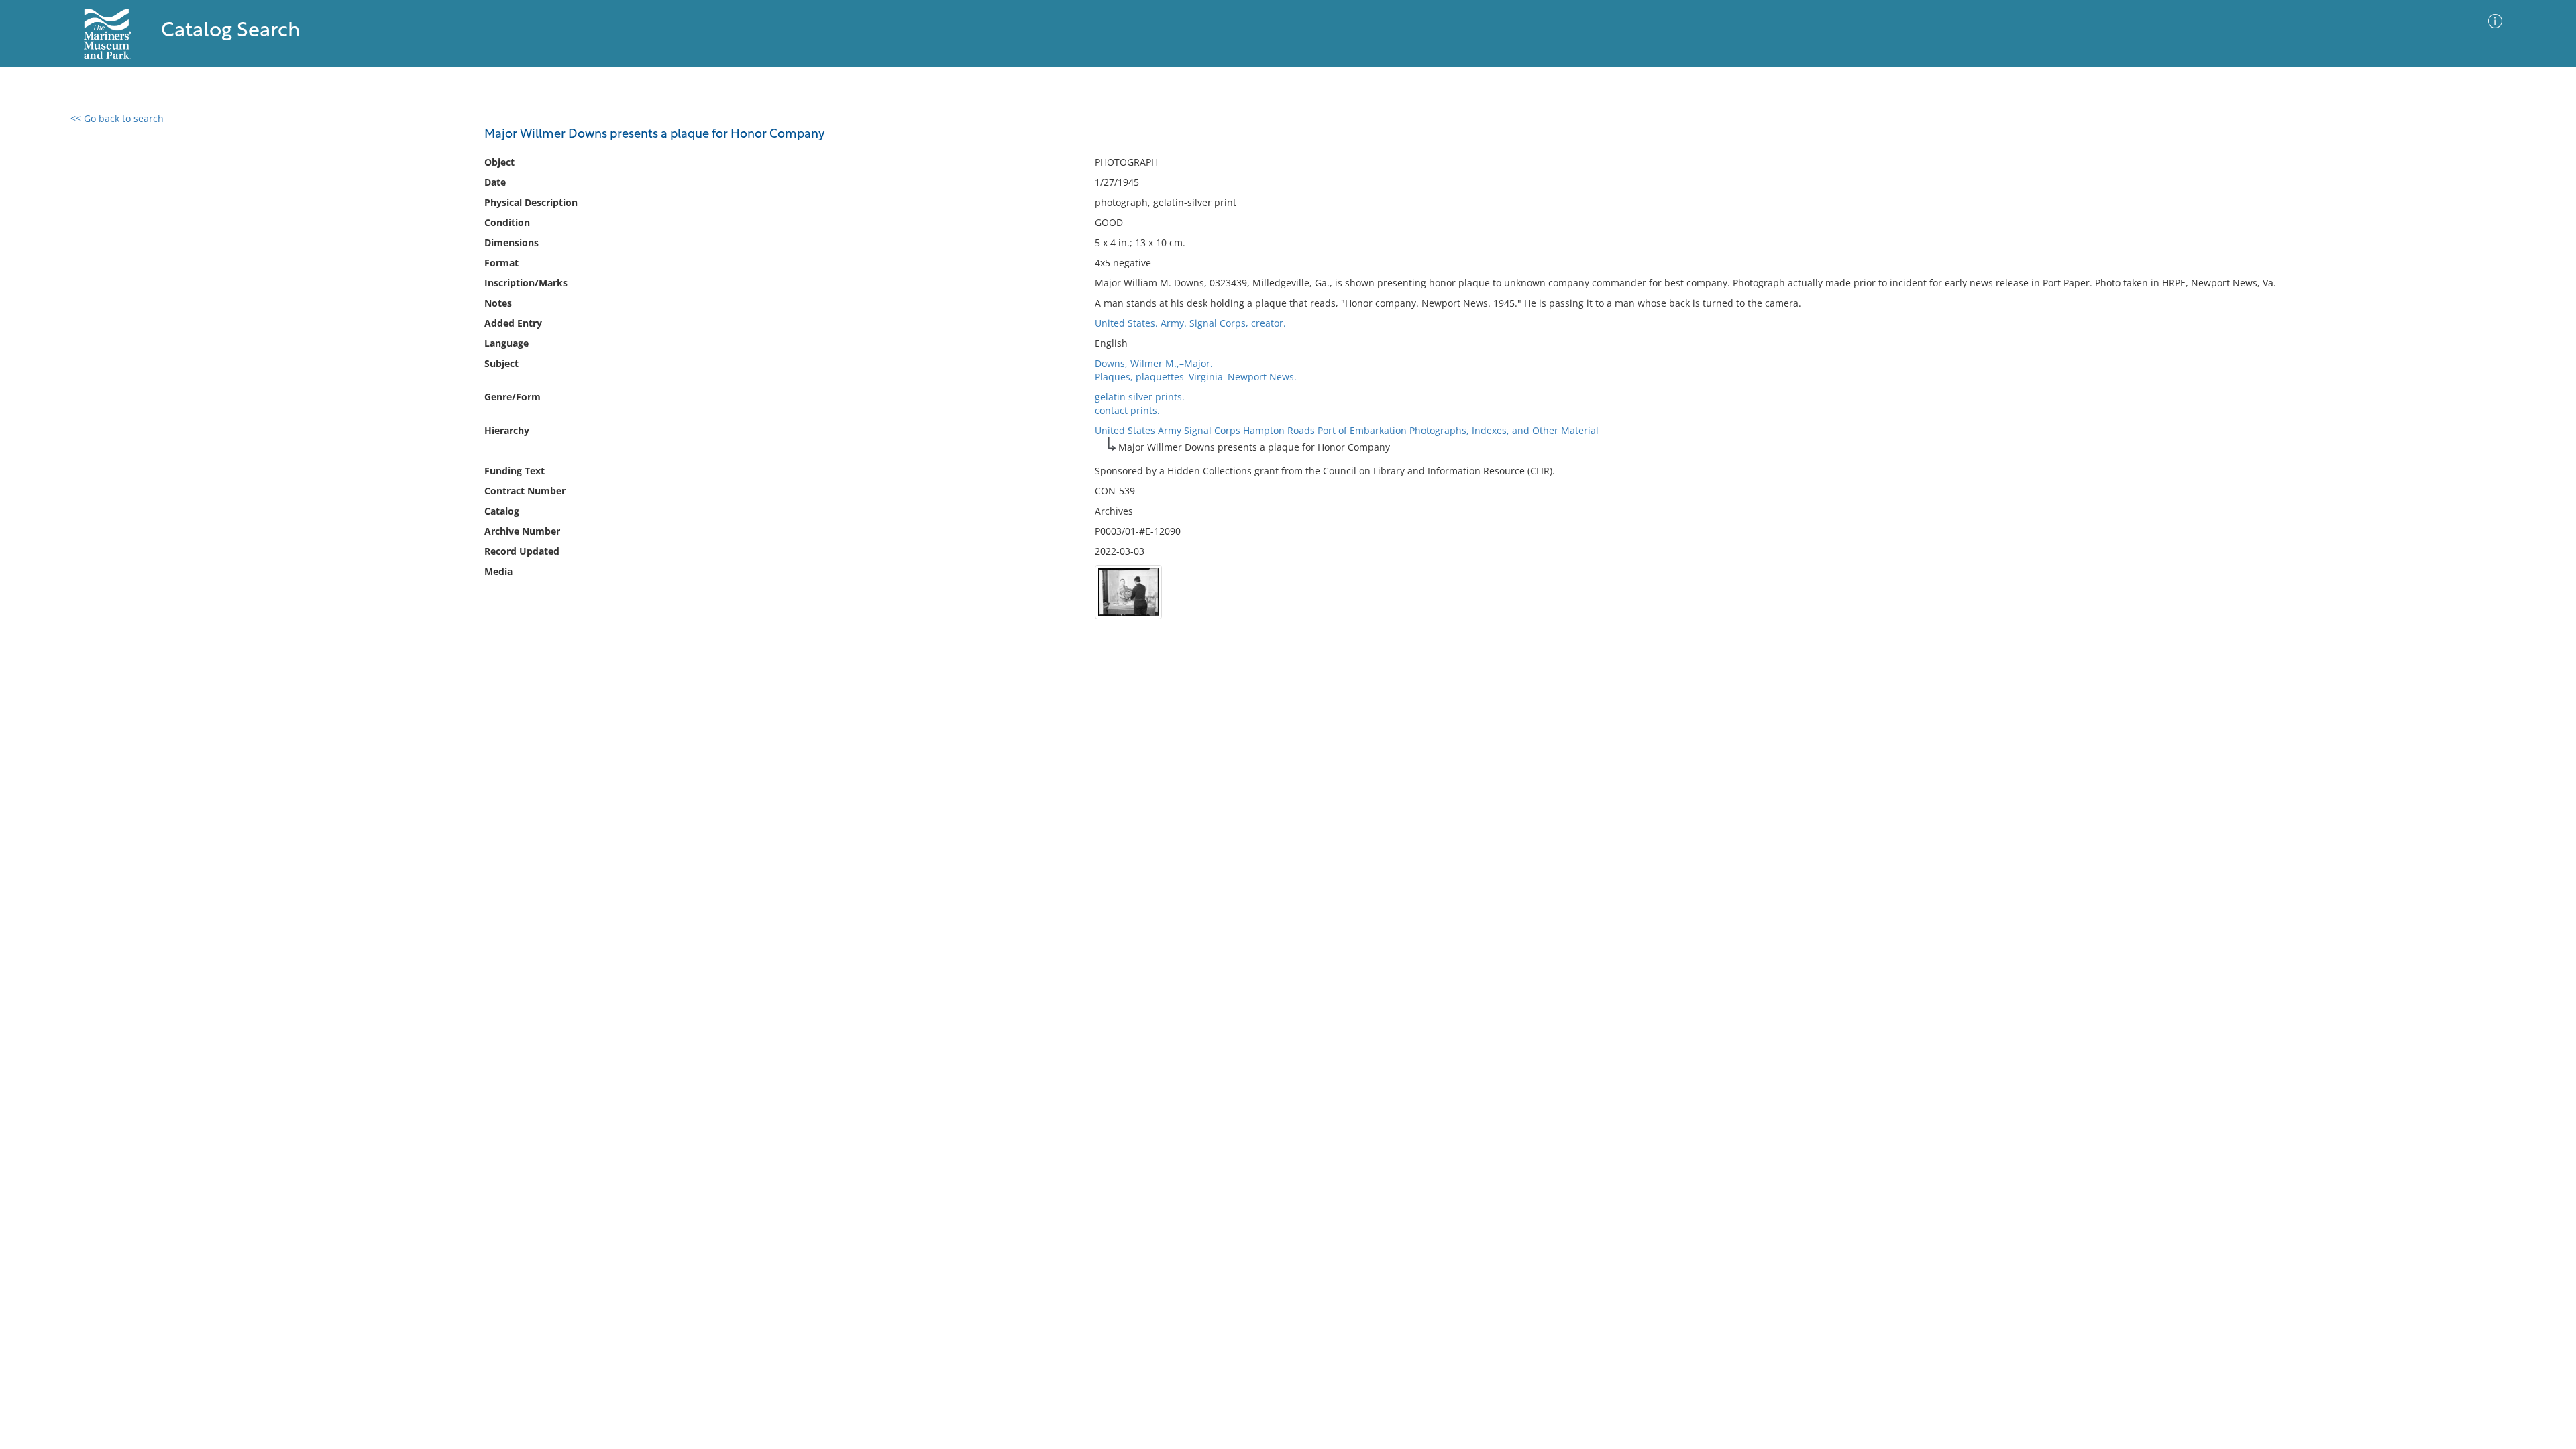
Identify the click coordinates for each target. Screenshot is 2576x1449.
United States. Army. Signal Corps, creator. (1190, 323)
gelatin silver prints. (1140, 397)
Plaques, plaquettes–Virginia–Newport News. (1196, 377)
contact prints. (1127, 410)
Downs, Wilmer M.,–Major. (1154, 363)
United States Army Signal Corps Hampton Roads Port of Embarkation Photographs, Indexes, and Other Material (1347, 430)
